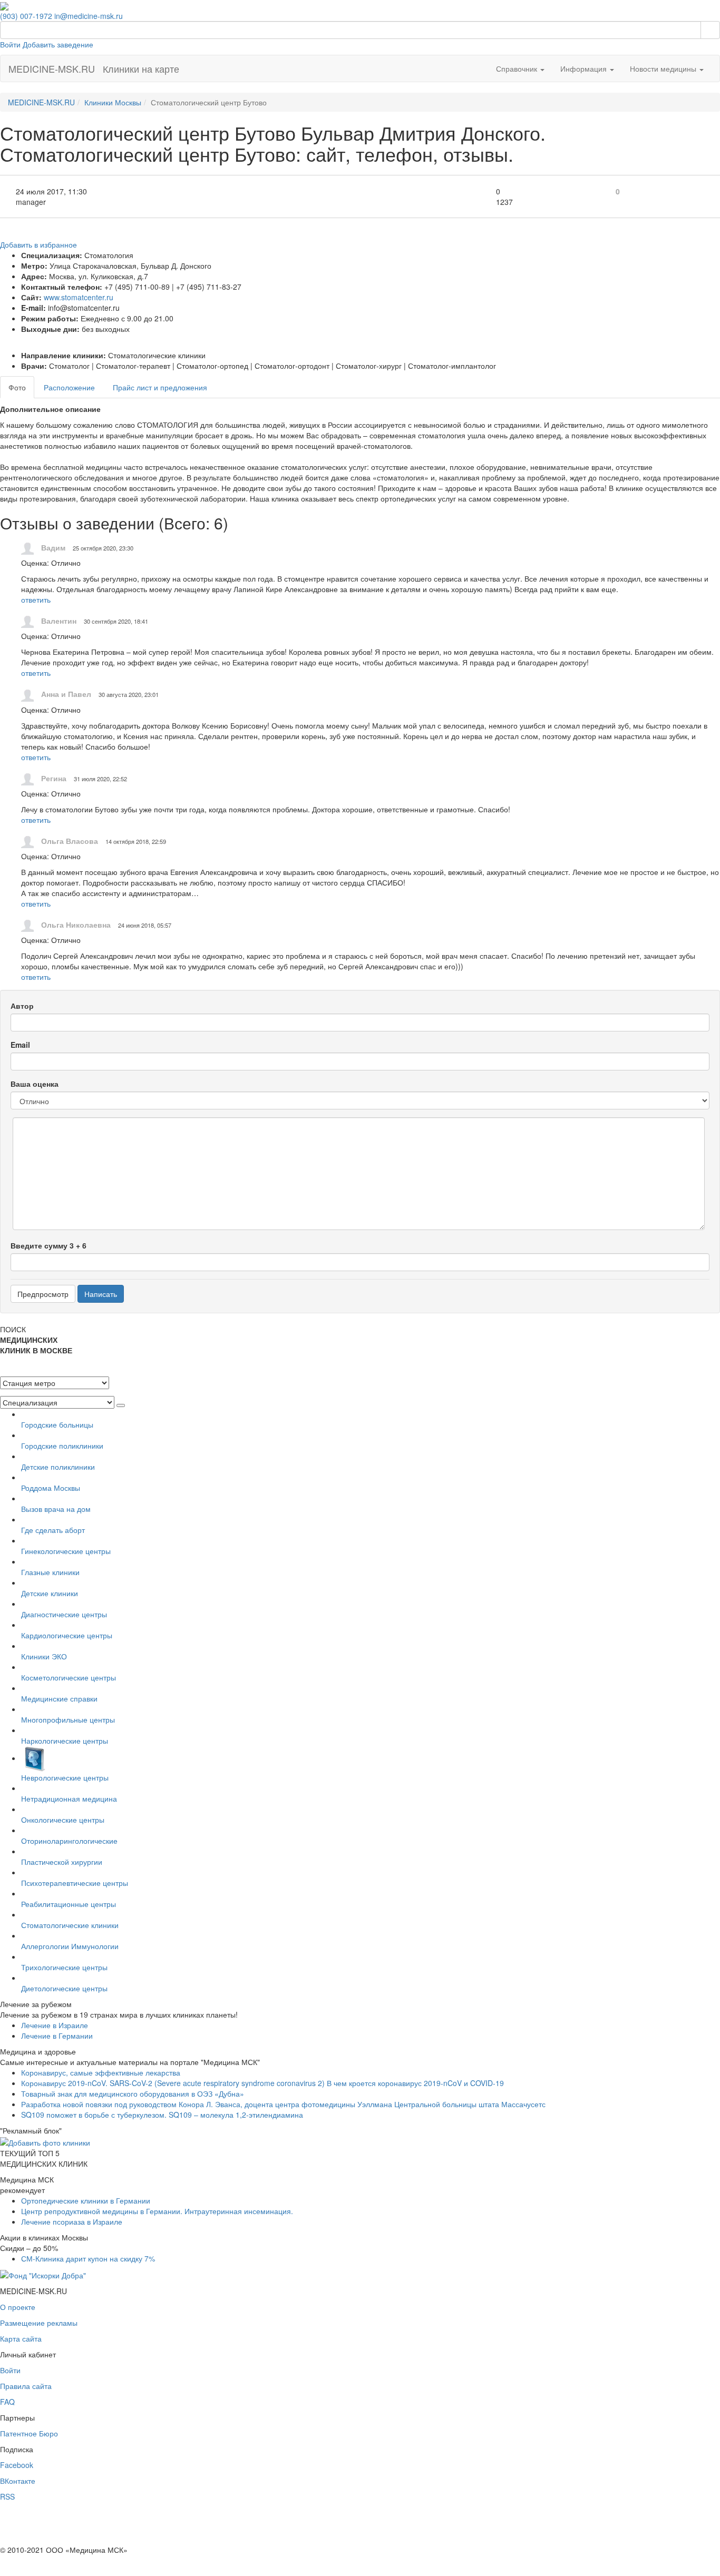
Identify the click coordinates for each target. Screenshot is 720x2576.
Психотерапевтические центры (75, 1883)
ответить (36, 599)
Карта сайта (21, 2338)
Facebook (17, 2465)
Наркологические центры (65, 1741)
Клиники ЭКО (44, 1656)
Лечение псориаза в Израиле (72, 2221)
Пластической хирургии (62, 1862)
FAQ (7, 2402)
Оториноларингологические (69, 1841)
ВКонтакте (18, 2481)
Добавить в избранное (38, 244)
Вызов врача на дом (56, 1509)
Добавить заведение (58, 44)
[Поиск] (710, 30)
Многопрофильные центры (68, 1719)
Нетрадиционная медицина (69, 1798)
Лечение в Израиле (55, 2025)
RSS (7, 2496)
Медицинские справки (59, 1698)
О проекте (18, 2307)
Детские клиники (50, 1593)
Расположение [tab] (69, 387)
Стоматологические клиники (70, 1925)
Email (20, 1045)
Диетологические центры (64, 1988)
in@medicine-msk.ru (89, 16)
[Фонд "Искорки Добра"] (43, 2274)
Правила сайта (26, 2386)
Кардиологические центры (67, 1635)
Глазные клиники (50, 1572)
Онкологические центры (63, 1820)
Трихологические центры (64, 1967)
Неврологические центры (65, 1777)
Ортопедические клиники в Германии (86, 2200)
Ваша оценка (35, 1084)
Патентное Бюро (29, 2433)
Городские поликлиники (62, 1446)
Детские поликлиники (58, 1467)
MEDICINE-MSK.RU (52, 68)
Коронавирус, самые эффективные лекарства (101, 2072)
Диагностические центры (64, 1614)
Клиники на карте (141, 68)
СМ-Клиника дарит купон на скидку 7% (88, 2258)
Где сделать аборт (53, 1530)
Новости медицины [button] (664, 68)
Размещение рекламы (39, 2323)
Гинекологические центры (66, 1551)
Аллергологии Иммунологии (70, 1946)
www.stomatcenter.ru (79, 297)
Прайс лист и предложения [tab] (160, 387)
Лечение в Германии (57, 2036)
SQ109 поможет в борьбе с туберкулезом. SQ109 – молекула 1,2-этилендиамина (162, 2115)
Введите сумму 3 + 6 (48, 1245)
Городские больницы (57, 1424)
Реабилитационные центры (69, 1904)
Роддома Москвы (51, 1488)
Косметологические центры (69, 1677)
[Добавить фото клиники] (45, 2141)
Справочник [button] (518, 68)
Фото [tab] (17, 387)
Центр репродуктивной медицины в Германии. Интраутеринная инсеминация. (157, 2211)
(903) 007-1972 (26, 16)
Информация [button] (585, 68)
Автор (22, 1006)
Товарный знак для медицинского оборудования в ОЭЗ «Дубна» (133, 2093)
